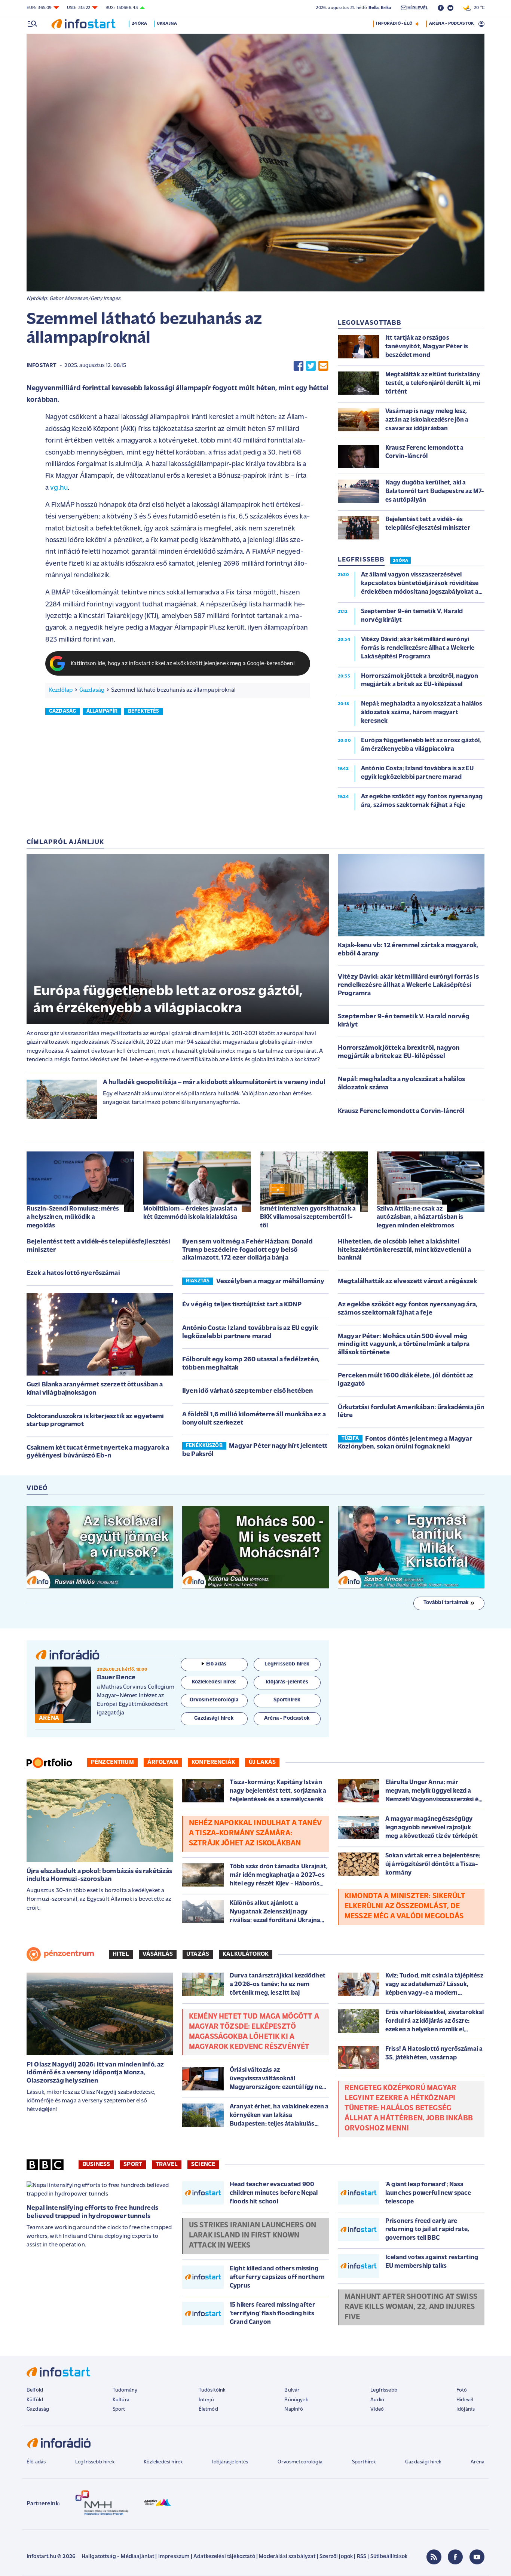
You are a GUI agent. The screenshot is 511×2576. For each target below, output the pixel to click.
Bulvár (292, 2390)
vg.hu (59, 488)
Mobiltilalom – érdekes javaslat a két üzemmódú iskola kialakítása (190, 1213)
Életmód (208, 2409)
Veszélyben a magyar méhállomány (270, 1282)
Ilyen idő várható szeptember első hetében (248, 1391)
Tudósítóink (212, 2390)
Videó (377, 2409)
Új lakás (262, 1762)
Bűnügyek (296, 2400)
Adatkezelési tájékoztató (224, 2557)
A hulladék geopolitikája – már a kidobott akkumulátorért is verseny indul (214, 1083)
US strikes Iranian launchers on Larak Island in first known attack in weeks (253, 2236)
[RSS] (434, 2557)
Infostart (42, 366)
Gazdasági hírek (423, 2462)
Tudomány (125, 2390)
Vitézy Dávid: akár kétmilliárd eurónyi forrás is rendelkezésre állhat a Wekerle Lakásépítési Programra (408, 985)
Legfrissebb (384, 2390)
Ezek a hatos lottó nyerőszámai (73, 1273)
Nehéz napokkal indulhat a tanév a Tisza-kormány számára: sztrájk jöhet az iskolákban (255, 1833)
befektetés (144, 711)
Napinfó (294, 2409)
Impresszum (174, 2557)
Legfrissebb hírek (95, 2462)
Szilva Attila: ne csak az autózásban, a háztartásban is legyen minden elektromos (420, 1217)
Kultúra (121, 2400)
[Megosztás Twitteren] (311, 366)
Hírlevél (465, 2400)
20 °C (478, 8)
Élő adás (216, 1664)
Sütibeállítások (389, 2557)
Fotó (462, 2390)
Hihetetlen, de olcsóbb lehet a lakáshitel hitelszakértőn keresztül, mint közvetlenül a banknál (404, 1250)
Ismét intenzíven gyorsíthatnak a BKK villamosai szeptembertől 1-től (308, 1217)
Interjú (206, 2400)
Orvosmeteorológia (300, 2462)
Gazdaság (92, 690)
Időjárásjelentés (230, 2462)
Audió (377, 2400)
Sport (133, 2164)
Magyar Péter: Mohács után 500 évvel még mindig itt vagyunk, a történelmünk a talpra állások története (404, 1345)
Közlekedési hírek (163, 2462)
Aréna (478, 2462)
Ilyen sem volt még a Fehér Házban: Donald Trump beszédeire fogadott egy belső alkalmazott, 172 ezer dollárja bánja (248, 1250)
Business (96, 2164)
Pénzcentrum (112, 1762)
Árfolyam (163, 1762)
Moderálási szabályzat (287, 2557)
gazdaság (62, 711)
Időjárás (466, 2409)
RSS (362, 2557)
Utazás (198, 1954)
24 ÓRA (400, 561)
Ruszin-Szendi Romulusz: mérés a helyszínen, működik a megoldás (73, 1217)
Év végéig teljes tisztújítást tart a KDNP (242, 1305)
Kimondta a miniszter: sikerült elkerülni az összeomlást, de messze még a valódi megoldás (405, 1906)
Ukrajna (167, 24)
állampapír (102, 711)
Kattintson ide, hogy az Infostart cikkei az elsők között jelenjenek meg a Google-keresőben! (183, 664)
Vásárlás (158, 1954)
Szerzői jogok (336, 2557)
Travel (167, 2164)
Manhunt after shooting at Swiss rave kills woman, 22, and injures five (411, 2307)
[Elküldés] (323, 366)
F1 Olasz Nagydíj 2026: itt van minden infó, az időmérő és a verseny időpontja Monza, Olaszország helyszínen (95, 2073)
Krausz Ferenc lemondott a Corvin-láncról (401, 1111)
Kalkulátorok (246, 1954)
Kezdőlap (61, 690)
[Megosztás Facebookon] (299, 366)
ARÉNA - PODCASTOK (451, 24)
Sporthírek (364, 2462)
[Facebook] (455, 2557)
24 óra (139, 24)
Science (203, 2164)
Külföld (35, 2400)
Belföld (35, 2390)
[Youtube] (477, 2557)
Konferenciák (213, 1762)
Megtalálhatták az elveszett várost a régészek (407, 1282)
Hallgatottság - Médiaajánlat (118, 2557)
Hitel (121, 1954)
